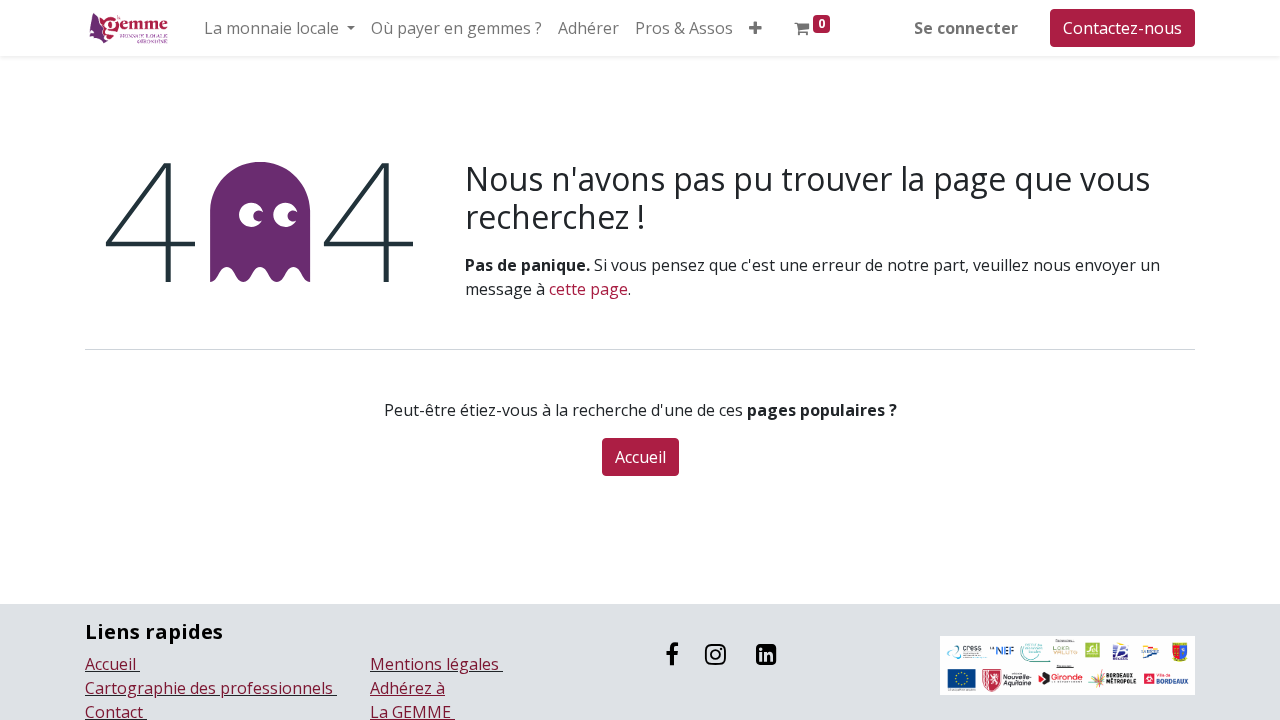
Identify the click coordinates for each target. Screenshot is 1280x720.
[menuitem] (456, 28)
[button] (755, 28)
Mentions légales (436, 664)
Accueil (640, 457)
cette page (588, 289)
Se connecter (966, 28)
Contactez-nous (1122, 28)
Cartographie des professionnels (211, 688)
